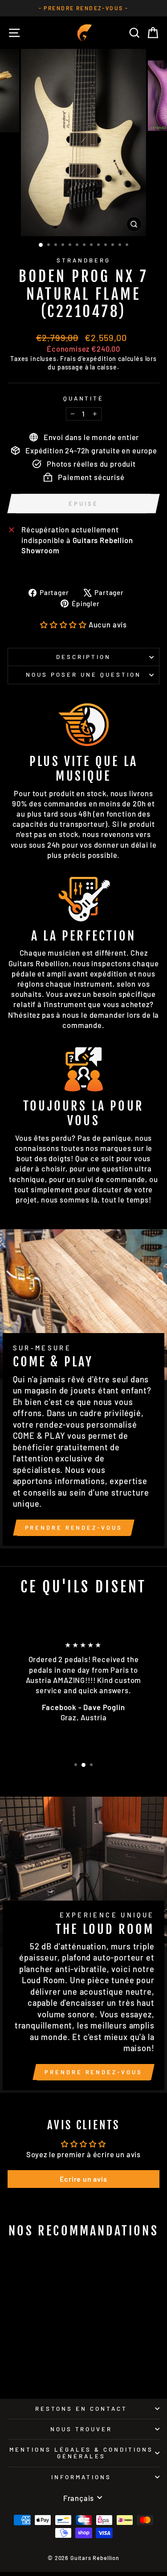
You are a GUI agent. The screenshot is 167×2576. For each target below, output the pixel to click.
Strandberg (83, 260)
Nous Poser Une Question (83, 675)
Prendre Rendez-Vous (74, 1528)
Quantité (84, 398)
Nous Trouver (81, 2429)
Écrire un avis (83, 2179)
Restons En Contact (81, 2409)
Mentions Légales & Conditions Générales (81, 2453)
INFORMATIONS (81, 2477)
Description (83, 657)
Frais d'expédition (88, 359)
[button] (63, 624)
